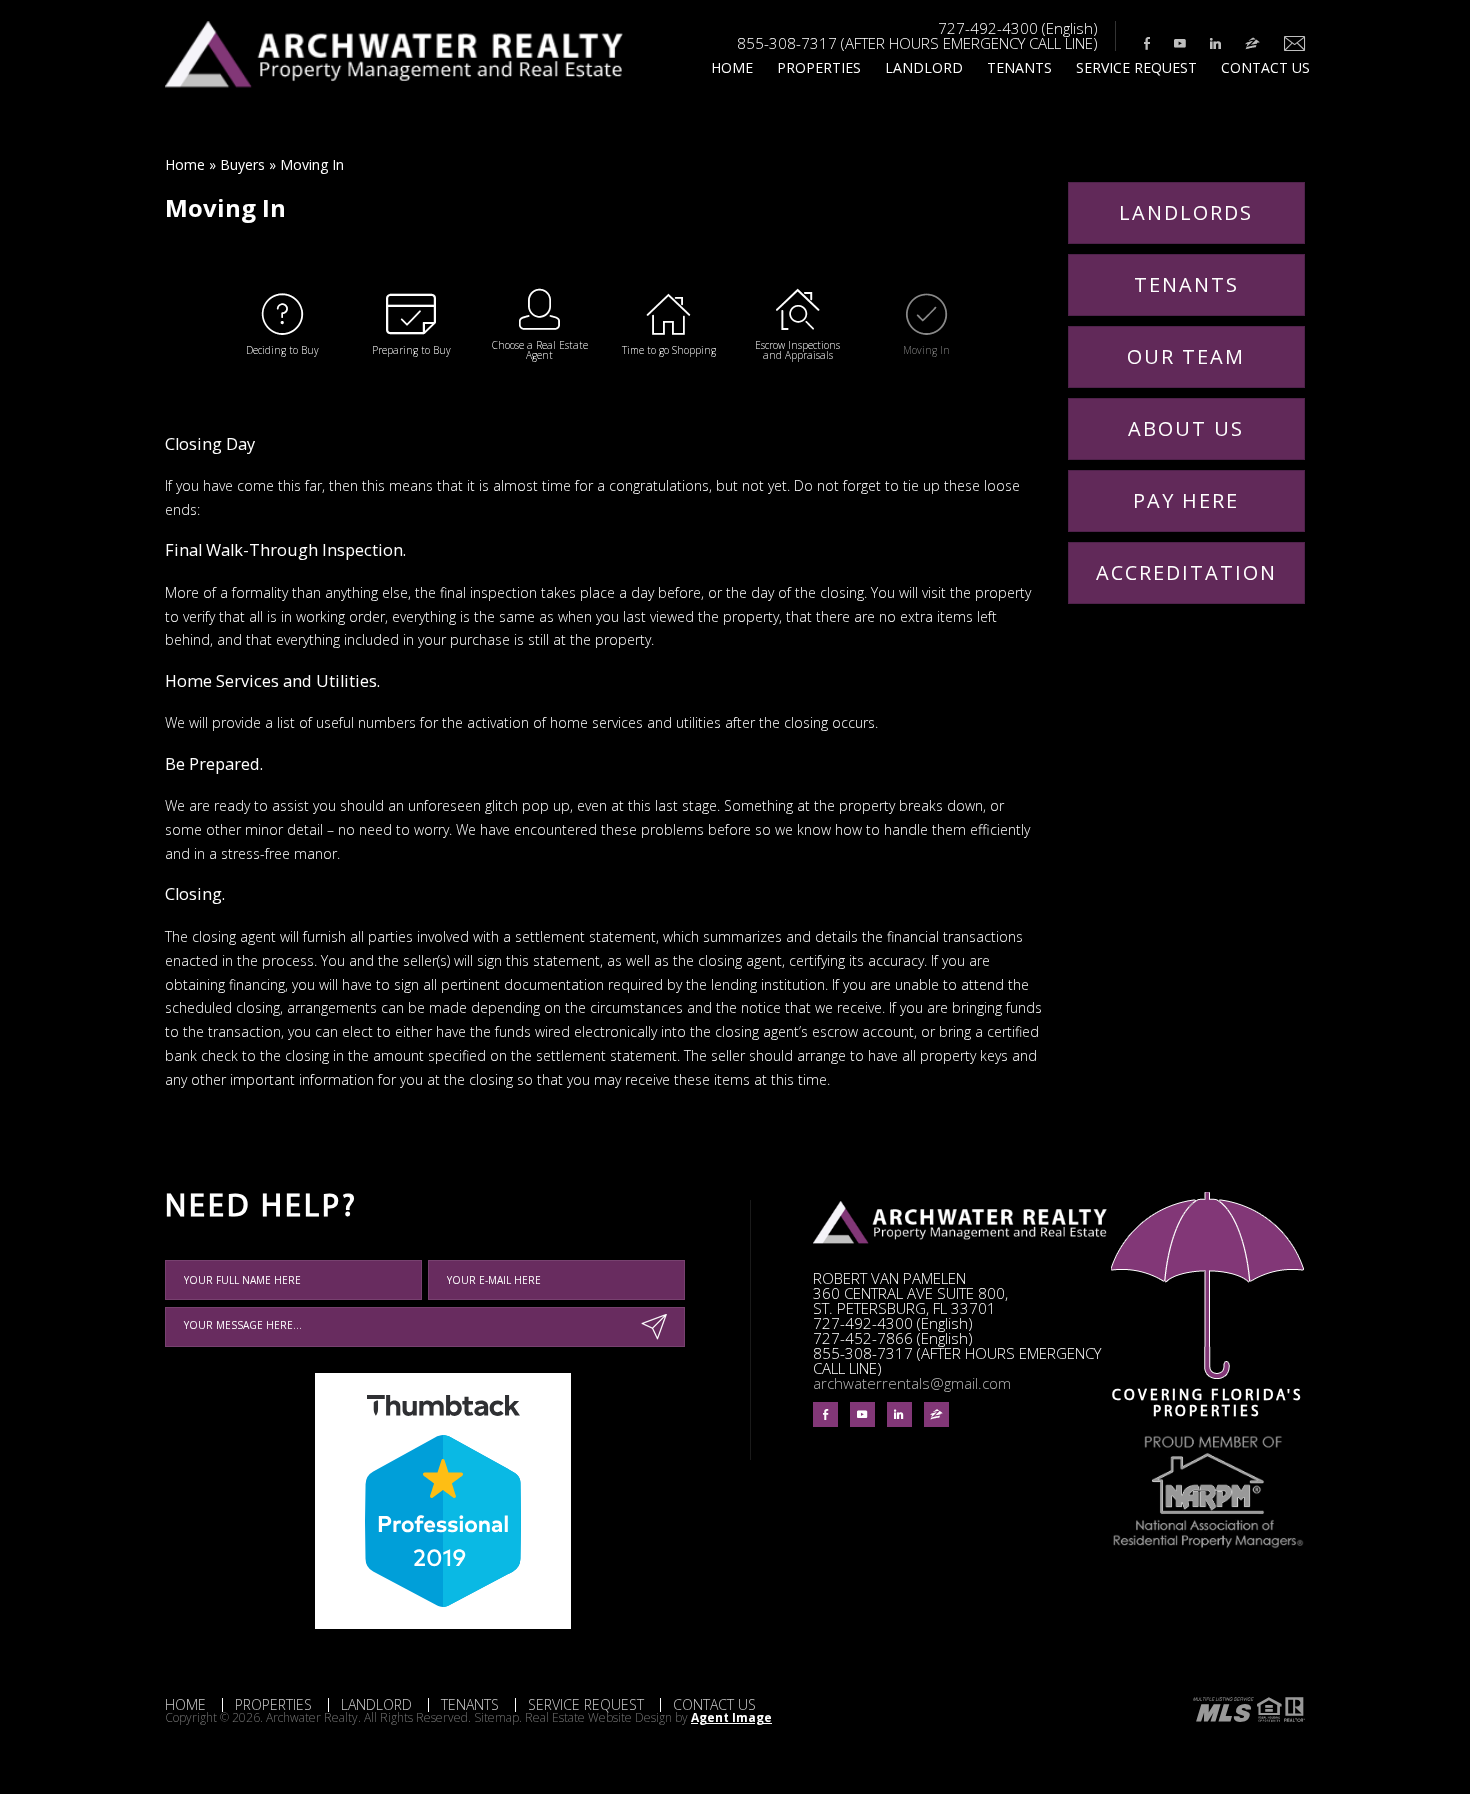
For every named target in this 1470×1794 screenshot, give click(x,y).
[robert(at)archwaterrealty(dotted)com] (1289, 43)
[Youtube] (1180, 43)
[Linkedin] (1215, 43)
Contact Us (1265, 67)
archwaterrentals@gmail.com (912, 1383)
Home (732, 67)
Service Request (1136, 67)
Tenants (1019, 67)
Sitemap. (499, 1717)
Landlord (924, 67)
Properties (819, 67)
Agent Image (731, 1717)
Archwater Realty (312, 1717)
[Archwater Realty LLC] (394, 83)
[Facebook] (1147, 43)
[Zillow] (1252, 43)
